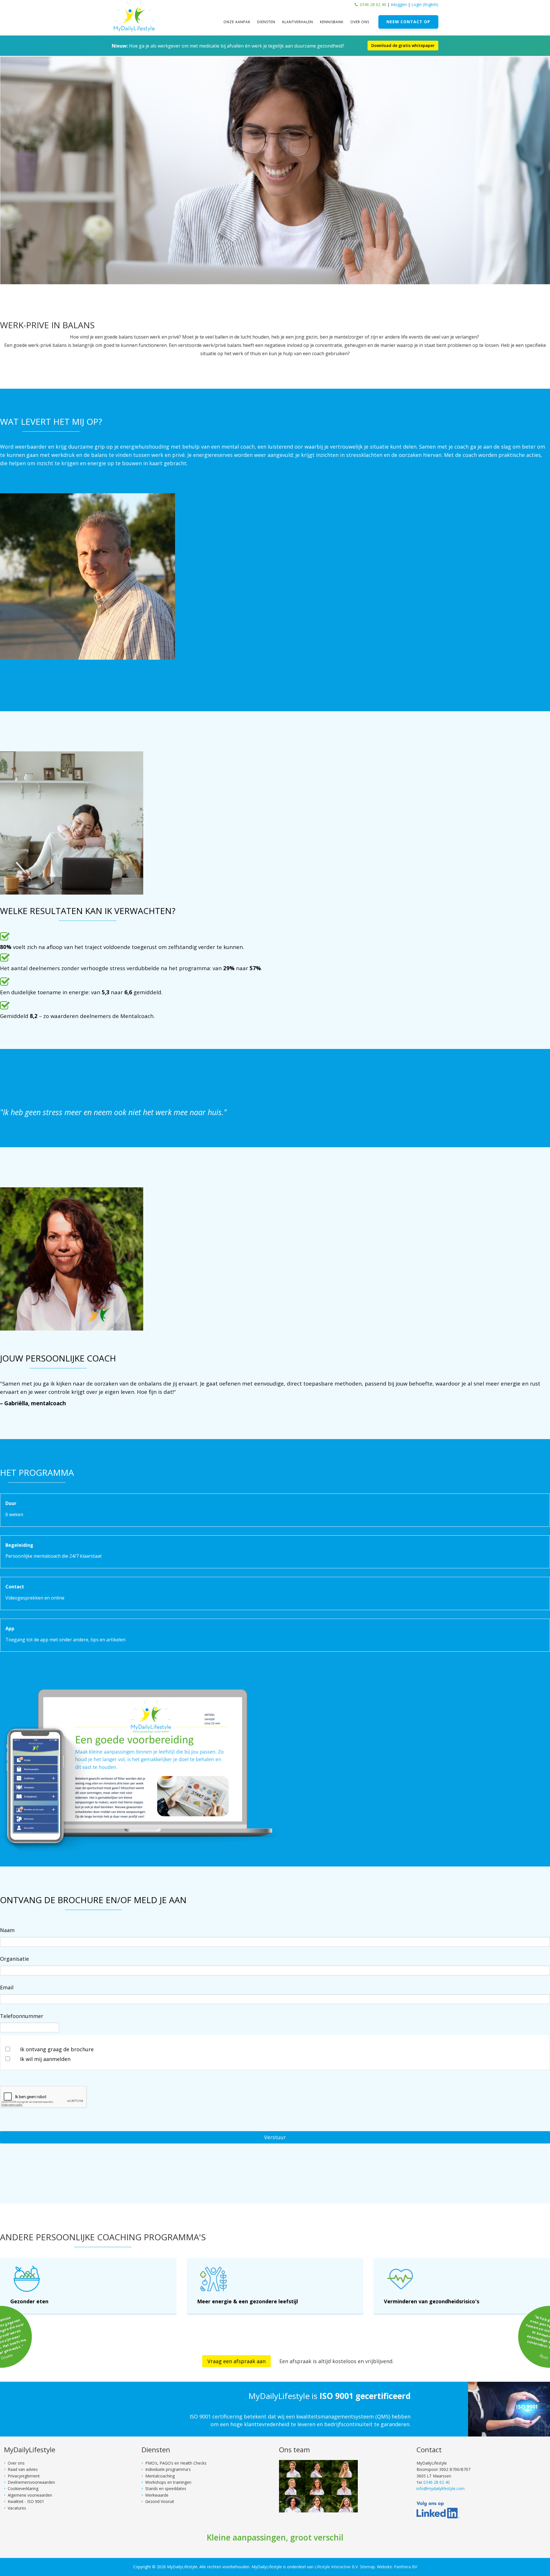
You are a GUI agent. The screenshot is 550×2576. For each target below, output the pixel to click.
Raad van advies (23, 2469)
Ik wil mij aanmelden (45, 2059)
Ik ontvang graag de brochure (57, 2049)
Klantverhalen (298, 22)
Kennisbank (332, 22)
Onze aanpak (237, 22)
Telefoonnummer (22, 2016)
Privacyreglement (24, 2476)
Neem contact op (408, 22)
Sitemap (367, 2567)
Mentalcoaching (160, 2476)
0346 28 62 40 (373, 4)
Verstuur (275, 2137)
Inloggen (399, 4)
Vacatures (17, 2508)
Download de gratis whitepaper (403, 45)
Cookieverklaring (23, 2488)
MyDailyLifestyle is (329, 2396)
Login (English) (425, 4)
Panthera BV (405, 2567)
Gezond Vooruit (160, 2501)
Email (7, 1987)
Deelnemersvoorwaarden (31, 2482)
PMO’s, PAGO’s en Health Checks (176, 2463)
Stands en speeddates (166, 2488)
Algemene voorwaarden (30, 2495)
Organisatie (14, 1959)
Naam (7, 1930)
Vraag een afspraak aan (236, 2361)
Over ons (360, 22)
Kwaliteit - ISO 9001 (26, 2501)
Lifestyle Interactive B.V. (337, 2567)
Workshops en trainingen (168, 2482)
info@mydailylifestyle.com (441, 2488)
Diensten (266, 22)
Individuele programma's (168, 2469)
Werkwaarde (157, 2495)
